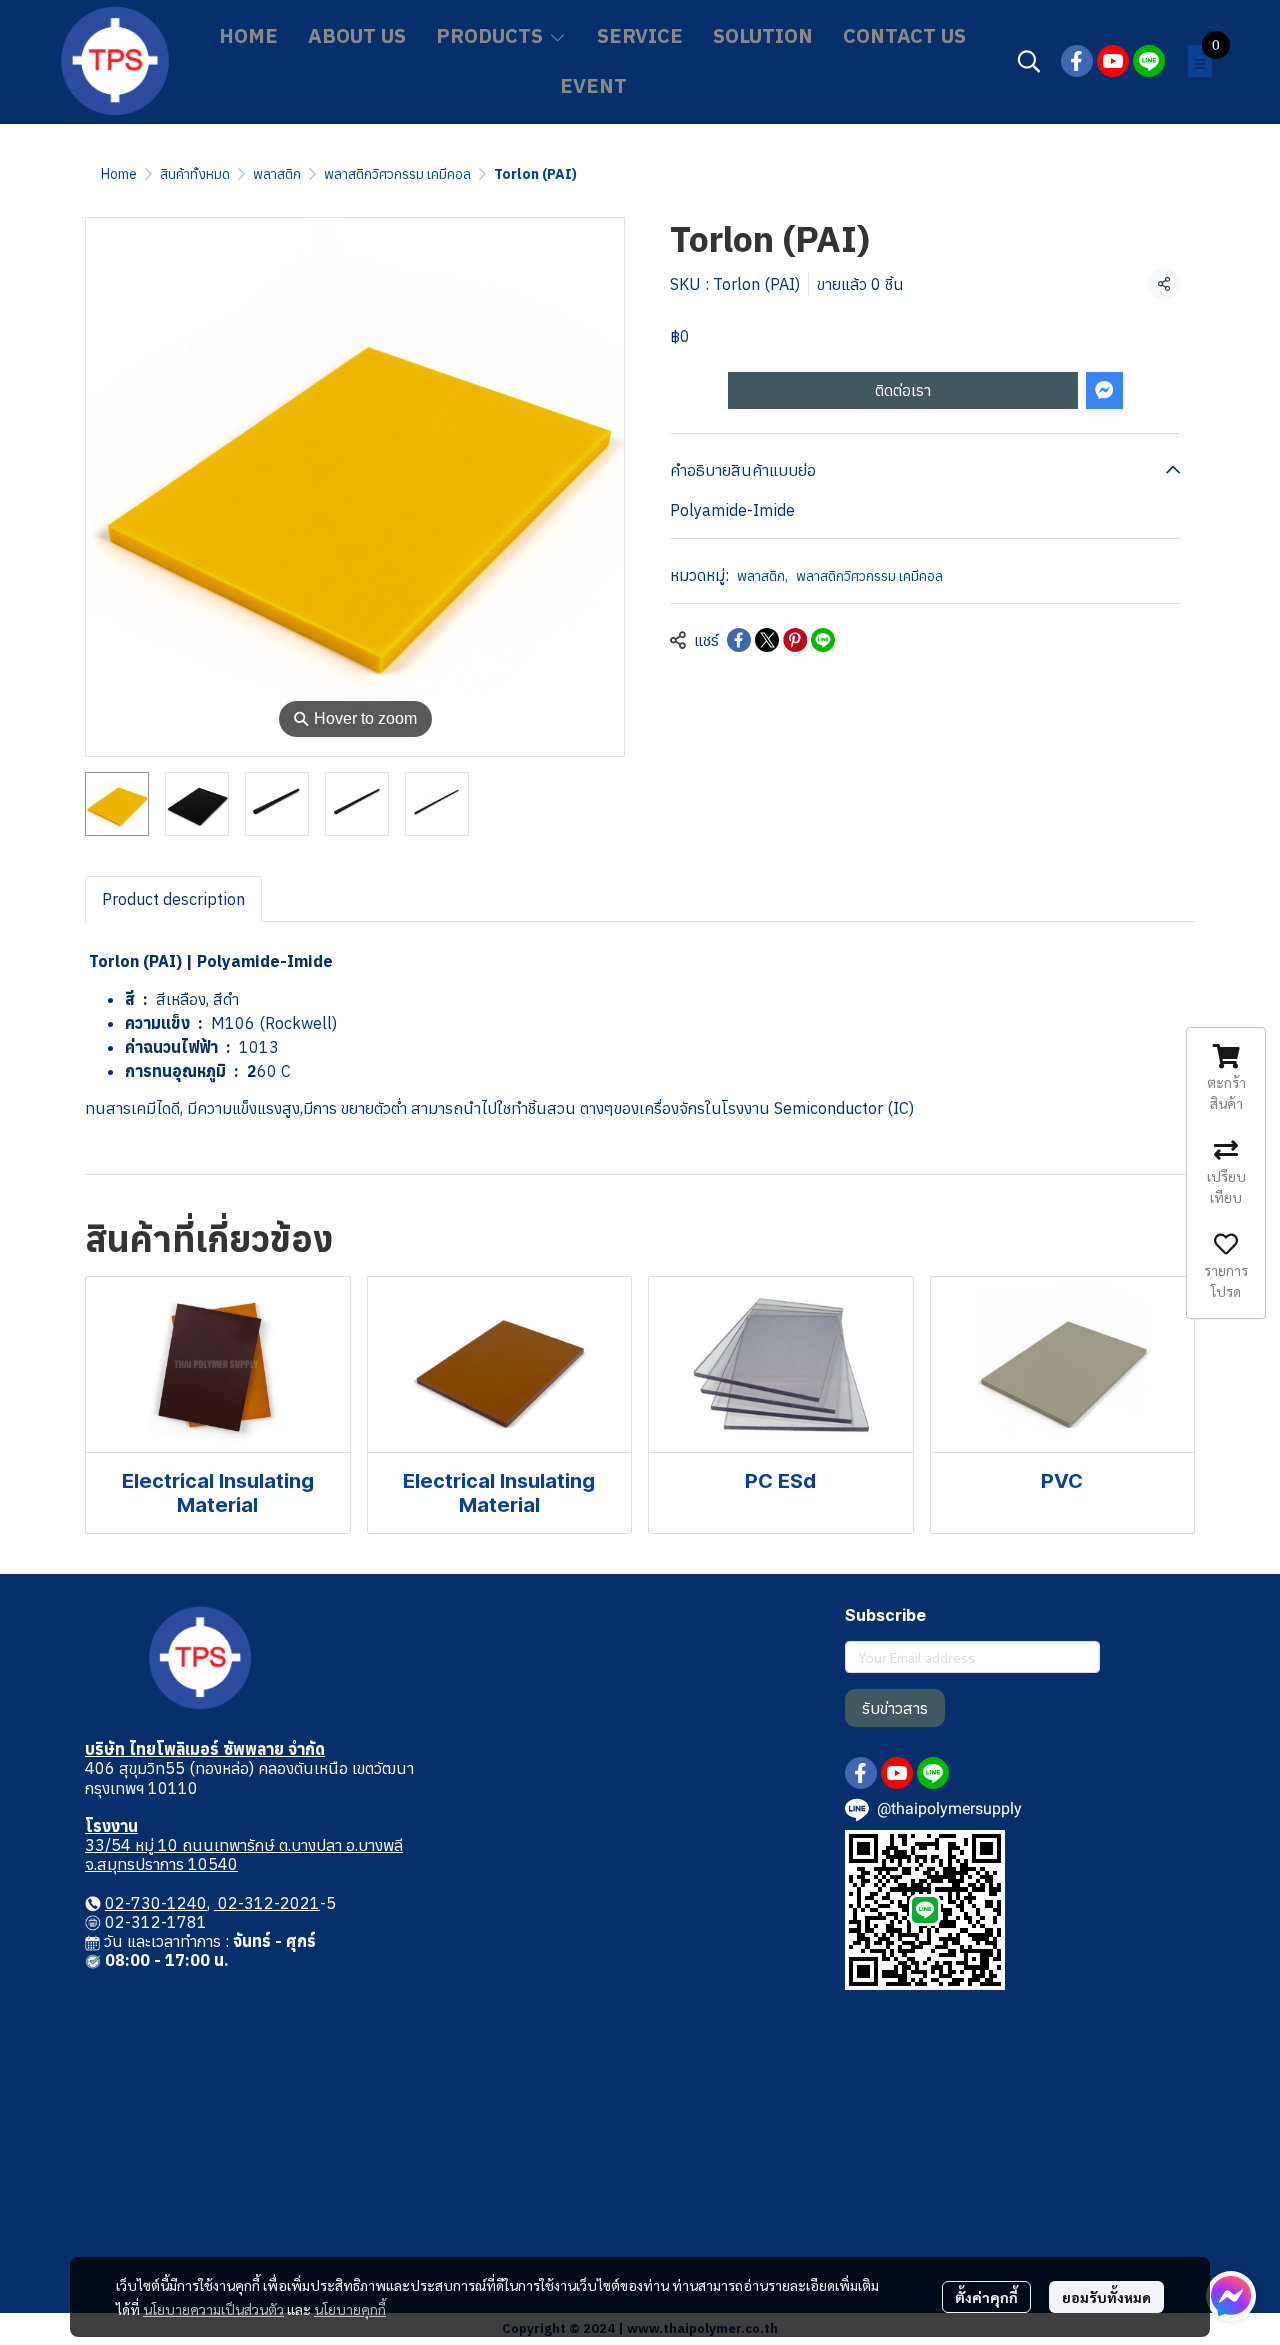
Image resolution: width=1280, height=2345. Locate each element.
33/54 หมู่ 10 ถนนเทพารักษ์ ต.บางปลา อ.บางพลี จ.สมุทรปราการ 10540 (244, 1854)
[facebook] (1077, 61)
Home (119, 174)
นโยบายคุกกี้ (350, 2309)
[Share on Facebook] (739, 640)
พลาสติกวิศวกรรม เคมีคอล (397, 174)
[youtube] (1113, 61)
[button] (1029, 61)
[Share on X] (767, 640)
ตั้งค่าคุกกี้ (986, 2297)
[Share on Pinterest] (795, 640)
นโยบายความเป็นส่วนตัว (213, 2309)
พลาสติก (277, 174)
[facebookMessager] (1231, 2296)
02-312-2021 (267, 1903)
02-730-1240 (156, 1903)
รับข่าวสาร (895, 1708)
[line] (1149, 61)
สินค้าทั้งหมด (195, 174)
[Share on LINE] (823, 640)
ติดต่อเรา (903, 390)
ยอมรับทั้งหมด (1106, 2297)
